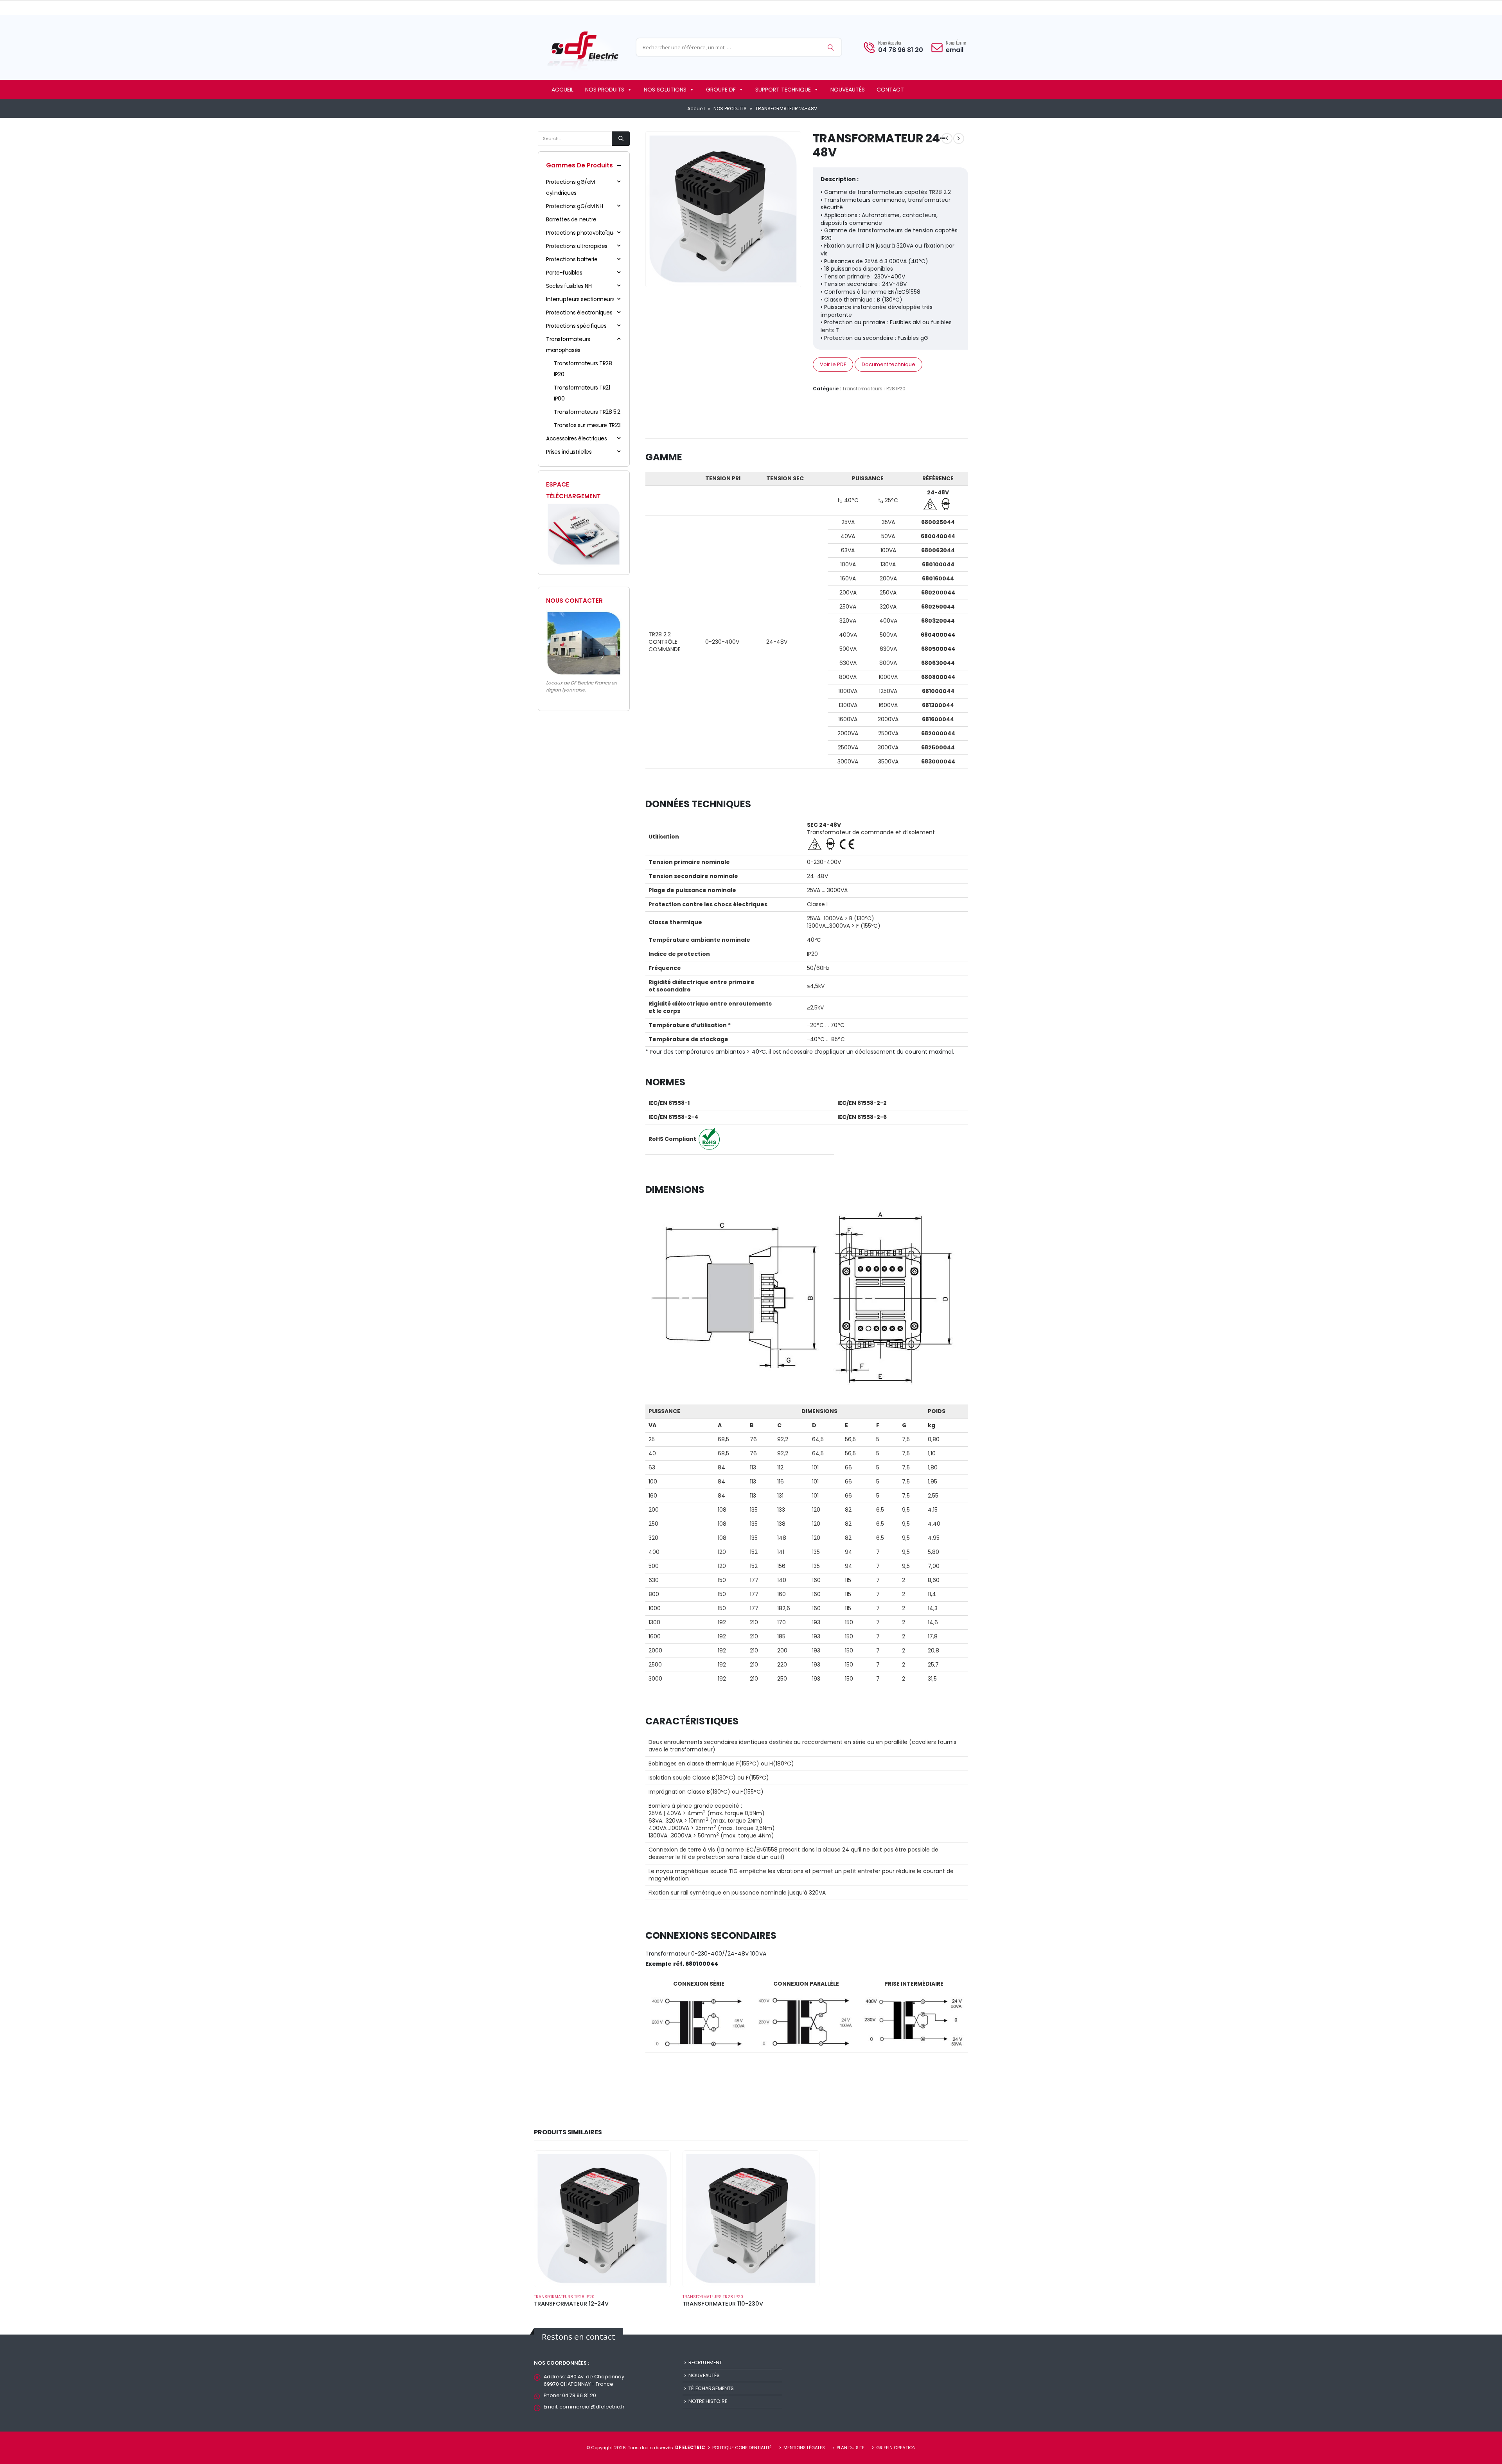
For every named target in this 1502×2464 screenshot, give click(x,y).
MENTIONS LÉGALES (804, 2448)
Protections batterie (572, 259)
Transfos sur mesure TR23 (587, 425)
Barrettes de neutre (571, 219)
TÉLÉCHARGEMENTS (711, 2388)
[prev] (947, 138)
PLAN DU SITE (851, 2448)
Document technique (888, 364)
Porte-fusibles (564, 273)
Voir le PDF (833, 364)
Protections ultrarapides (577, 246)
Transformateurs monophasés (568, 345)
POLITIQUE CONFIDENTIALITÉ (742, 2448)
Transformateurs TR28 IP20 (874, 389)
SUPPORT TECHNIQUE (783, 90)
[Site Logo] (583, 49)
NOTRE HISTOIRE (708, 2401)
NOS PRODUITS (605, 90)
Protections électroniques (579, 312)
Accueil (696, 109)
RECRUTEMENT (705, 2363)
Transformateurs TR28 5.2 (587, 412)
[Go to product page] (602, 2219)
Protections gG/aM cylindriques (570, 187)
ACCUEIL (562, 90)
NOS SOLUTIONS (665, 90)
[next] (959, 138)
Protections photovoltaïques (583, 233)
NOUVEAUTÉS (848, 90)
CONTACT (890, 90)
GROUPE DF (721, 90)
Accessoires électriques (576, 438)
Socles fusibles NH (569, 286)
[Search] (831, 47)
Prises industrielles (569, 452)
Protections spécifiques (576, 326)
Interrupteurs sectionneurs (580, 299)
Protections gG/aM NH (575, 206)
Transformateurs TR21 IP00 (582, 393)
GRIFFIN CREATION (896, 2448)
